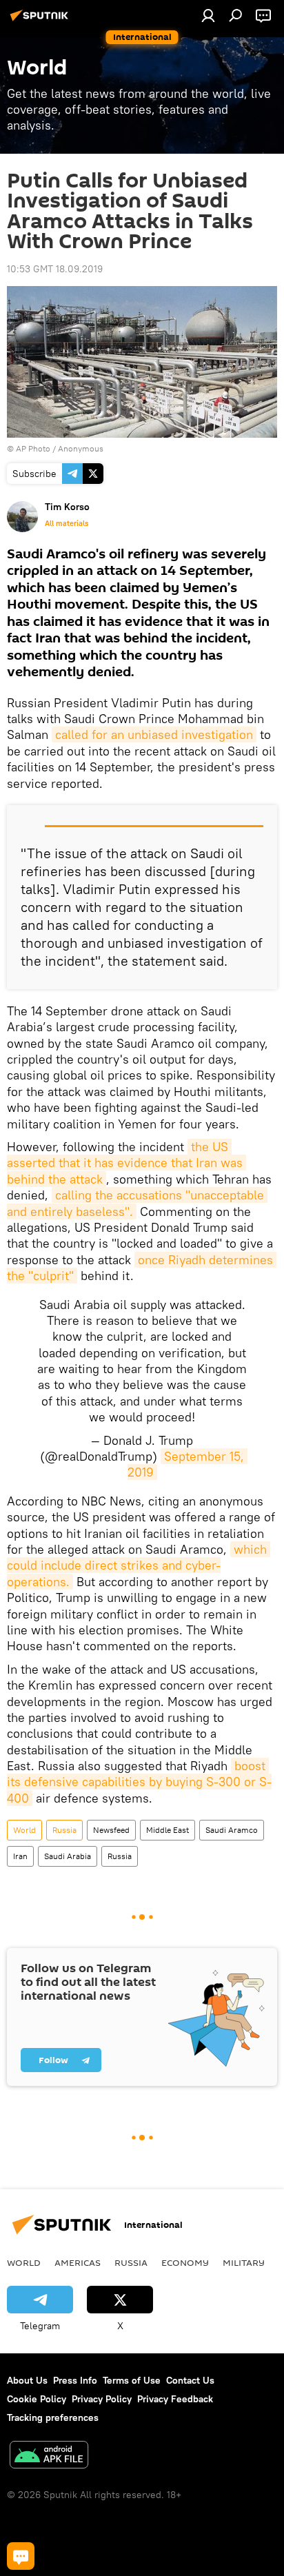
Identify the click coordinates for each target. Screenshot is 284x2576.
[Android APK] (49, 2456)
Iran (20, 1856)
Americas (78, 2262)
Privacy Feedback (175, 2399)
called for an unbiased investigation (154, 734)
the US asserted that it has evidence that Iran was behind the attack (126, 1163)
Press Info (75, 2380)
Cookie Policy (37, 2399)
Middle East (168, 1830)
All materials (67, 523)
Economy (185, 2262)
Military (244, 2262)
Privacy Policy (102, 2399)
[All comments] (21, 2556)
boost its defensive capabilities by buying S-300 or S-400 (139, 1782)
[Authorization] (208, 15)
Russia (64, 1830)
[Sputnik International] (41, 21)
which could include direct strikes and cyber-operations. (139, 1565)
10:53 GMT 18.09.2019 (55, 269)
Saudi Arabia (68, 1856)
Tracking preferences (53, 2417)
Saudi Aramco (232, 1830)
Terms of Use (132, 2380)
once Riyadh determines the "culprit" (142, 1268)
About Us (27, 2380)
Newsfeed (111, 1830)
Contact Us (190, 2380)
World (24, 1830)
